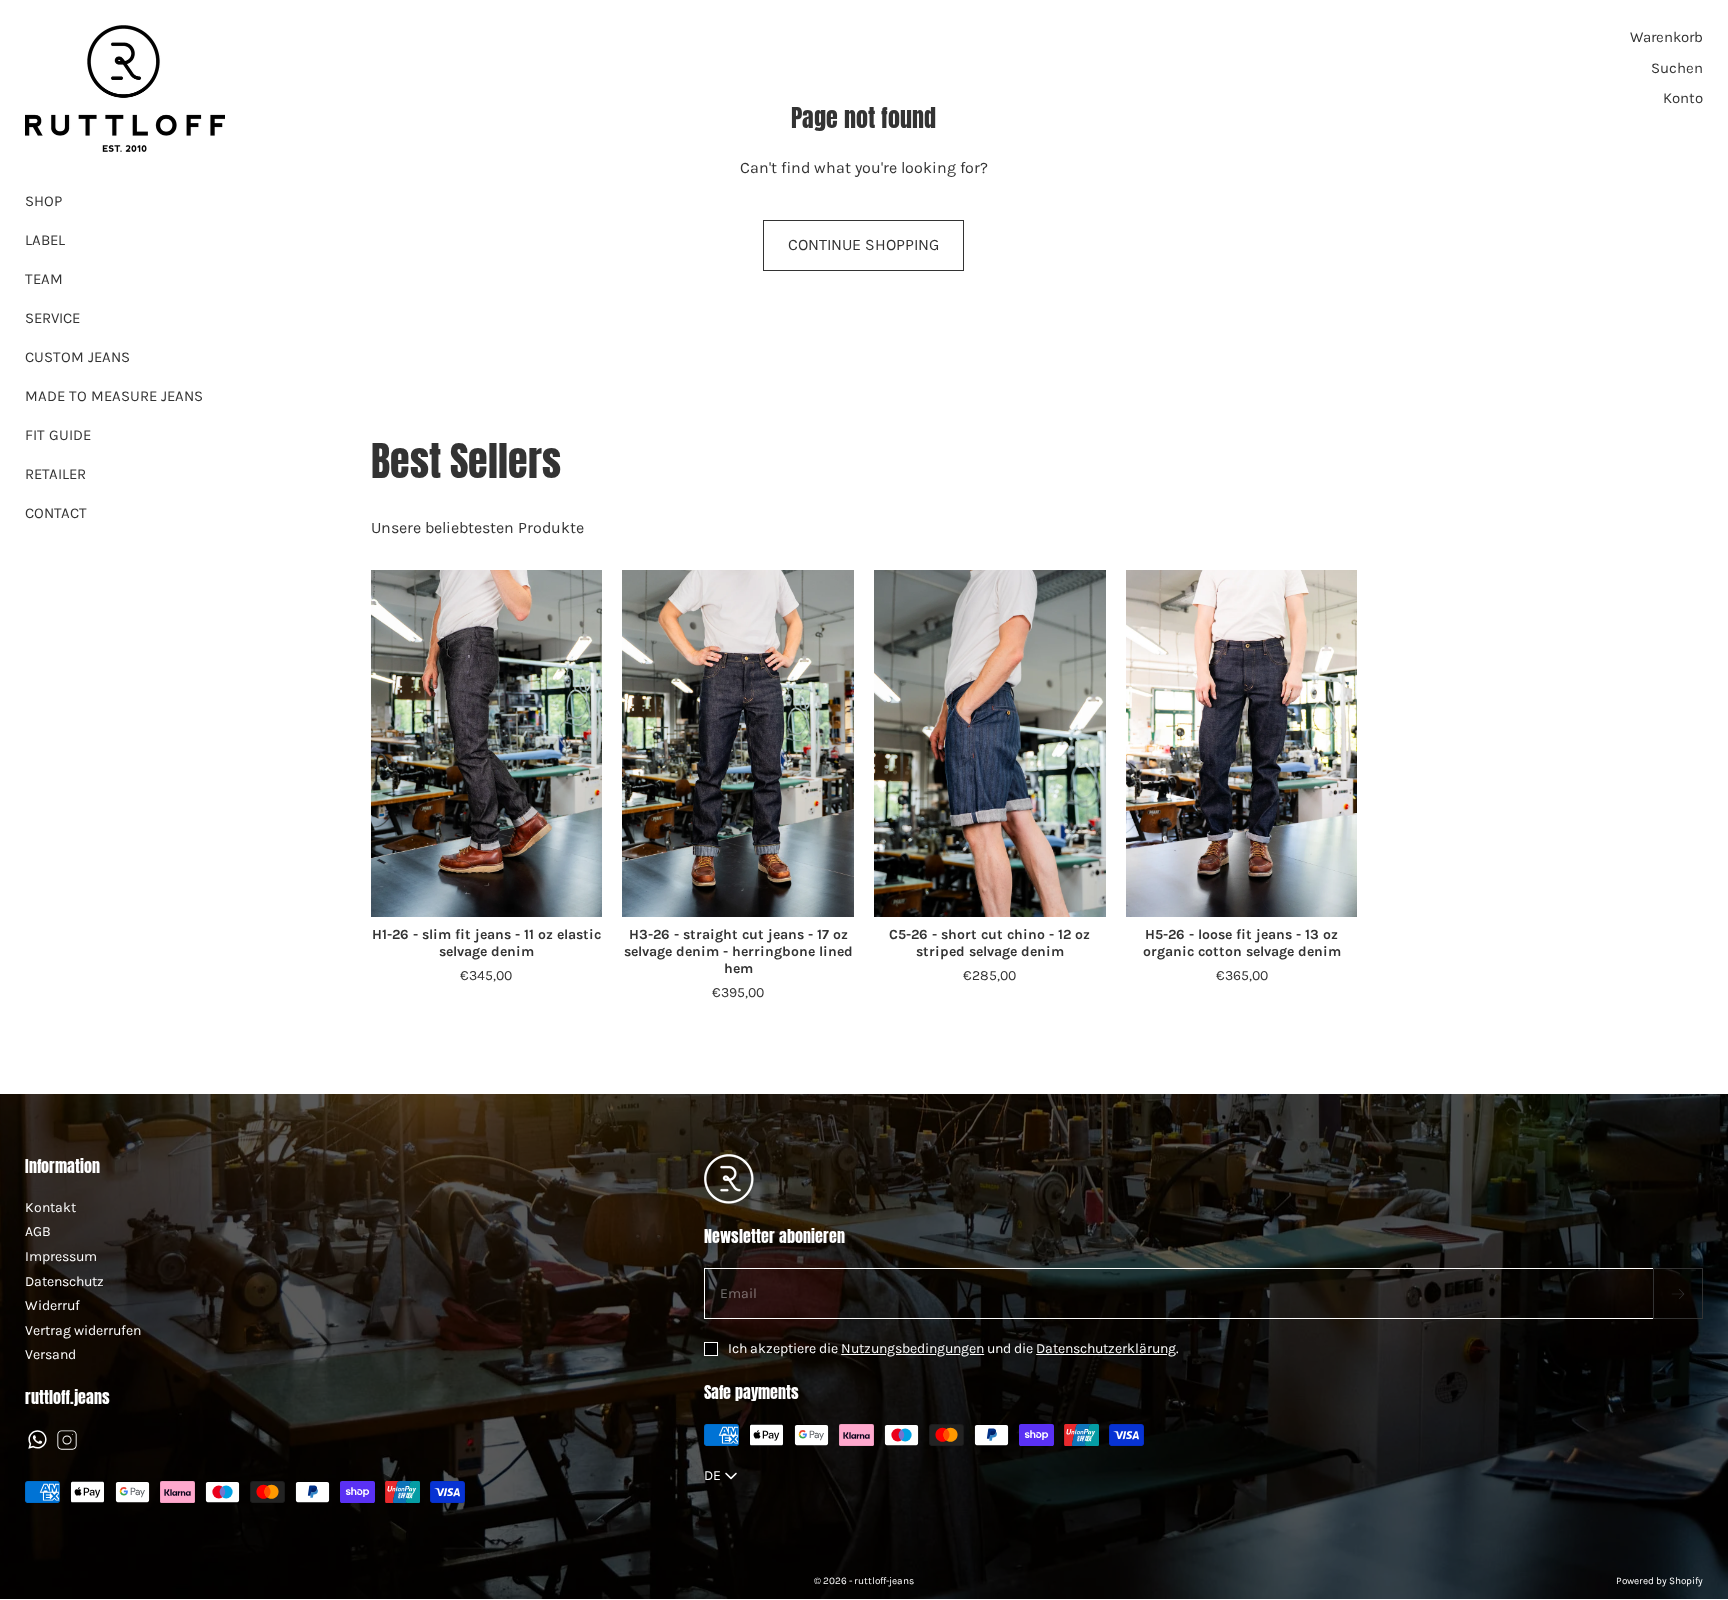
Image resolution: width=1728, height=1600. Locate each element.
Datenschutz (64, 1281)
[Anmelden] (1678, 1294)
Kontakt (50, 1207)
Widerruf (52, 1305)
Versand (50, 1354)
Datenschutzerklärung (1106, 1348)
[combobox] (722, 1476)
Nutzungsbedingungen (912, 1348)
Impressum (61, 1256)
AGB (38, 1231)
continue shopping (863, 244)
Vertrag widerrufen (83, 1330)
